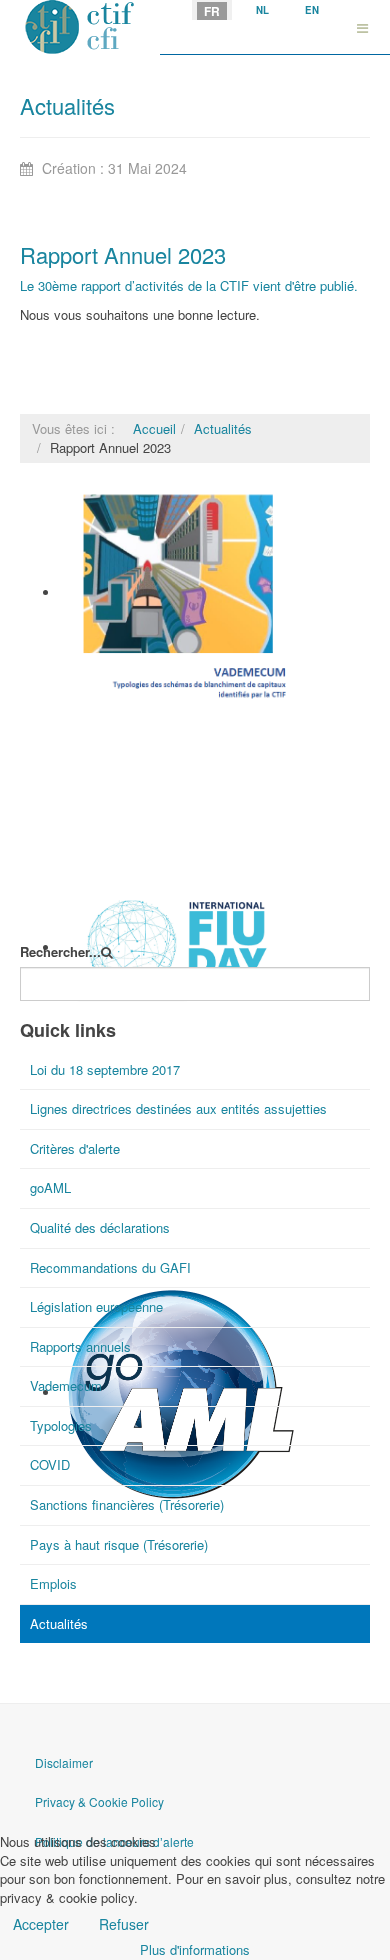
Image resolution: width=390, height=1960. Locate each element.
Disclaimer (64, 1762)
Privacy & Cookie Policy (99, 1801)
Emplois (53, 1583)
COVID (50, 1464)
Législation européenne (96, 1306)
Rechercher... (60, 952)
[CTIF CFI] (80, 27)
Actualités (223, 428)
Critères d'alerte (75, 1148)
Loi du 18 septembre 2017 (105, 1069)
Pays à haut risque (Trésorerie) (119, 1544)
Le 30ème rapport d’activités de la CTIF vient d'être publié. (189, 285)
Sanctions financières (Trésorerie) (127, 1504)
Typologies (61, 1425)
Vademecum (98, 714)
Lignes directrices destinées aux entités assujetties (178, 1108)
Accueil (154, 428)
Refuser (124, 1924)
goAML (50, 1187)
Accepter (41, 1924)
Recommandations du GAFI (110, 1267)
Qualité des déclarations (100, 1227)
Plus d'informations (195, 1949)
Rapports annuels (80, 1346)
